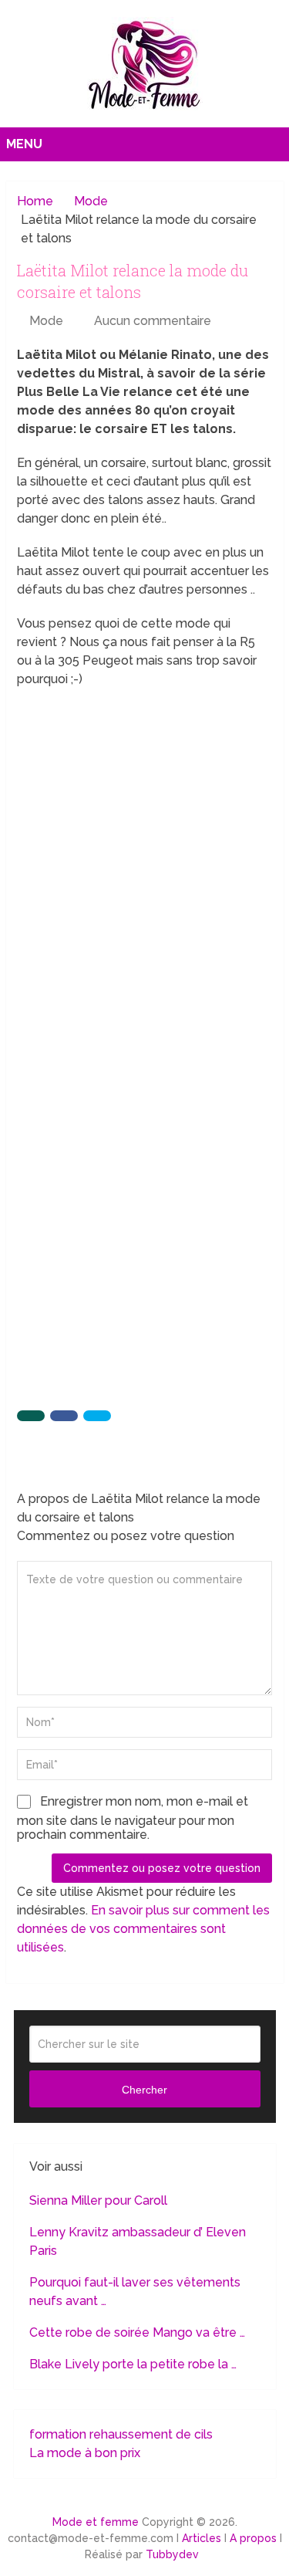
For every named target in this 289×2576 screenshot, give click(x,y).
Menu (24, 144)
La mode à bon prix (85, 2453)
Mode (46, 321)
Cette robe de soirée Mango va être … (137, 2332)
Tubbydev (172, 2554)
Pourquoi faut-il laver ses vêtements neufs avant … (135, 2292)
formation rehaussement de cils (121, 2434)
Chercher (144, 2090)
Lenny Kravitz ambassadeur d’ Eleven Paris (138, 2241)
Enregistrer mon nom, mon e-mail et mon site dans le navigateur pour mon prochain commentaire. (133, 1818)
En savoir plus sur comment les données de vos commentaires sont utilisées (143, 1929)
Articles (202, 2538)
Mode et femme (96, 2522)
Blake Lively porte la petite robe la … (133, 2364)
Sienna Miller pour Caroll (98, 2200)
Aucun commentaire (153, 321)
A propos (253, 2538)
